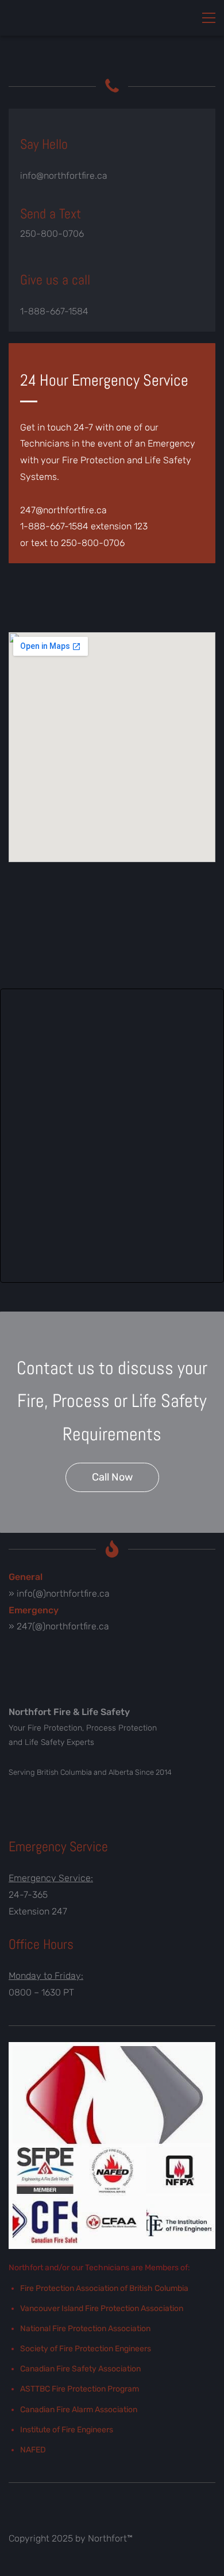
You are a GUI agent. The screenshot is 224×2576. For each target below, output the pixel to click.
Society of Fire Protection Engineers (86, 2349)
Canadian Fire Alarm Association (79, 2410)
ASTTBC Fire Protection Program (80, 2389)
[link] (112, 2050)
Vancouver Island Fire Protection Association (102, 2308)
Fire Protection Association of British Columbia (104, 2288)
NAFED (33, 2450)
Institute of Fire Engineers (67, 2430)
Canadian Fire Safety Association (80, 2369)
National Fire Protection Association (85, 2329)
